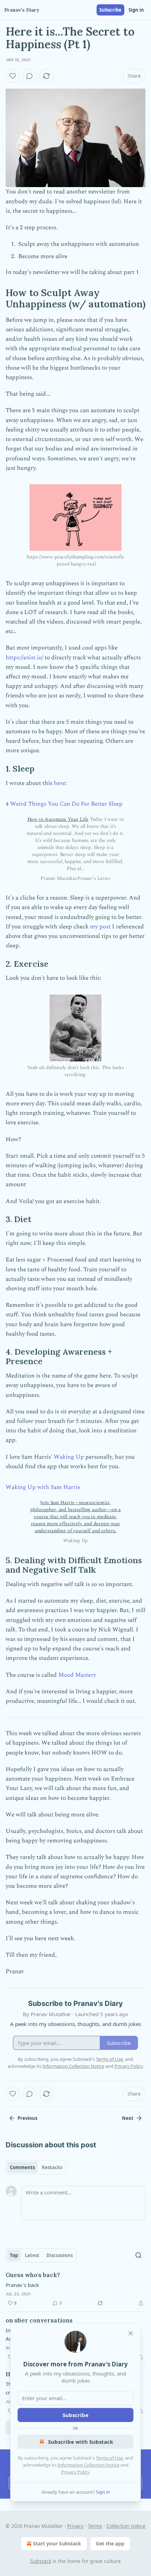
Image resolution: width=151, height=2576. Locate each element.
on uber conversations (39, 2320)
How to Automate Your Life (58, 819)
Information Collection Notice (88, 2465)
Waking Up (69, 1457)
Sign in (136, 10)
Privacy (75, 2526)
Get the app (110, 2543)
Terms (95, 2526)
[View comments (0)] (29, 76)
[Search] (138, 2255)
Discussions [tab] (60, 2255)
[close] (131, 2333)
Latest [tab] (32, 2255)
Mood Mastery (77, 1675)
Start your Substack (57, 2543)
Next (128, 2118)
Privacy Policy (75, 2472)
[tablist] (36, 2167)
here (60, 783)
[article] (75, 2289)
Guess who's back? (33, 2275)
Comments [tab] (22, 2167)
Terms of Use (109, 2458)
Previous (27, 2118)
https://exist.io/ (24, 658)
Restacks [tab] (52, 2167)
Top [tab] (14, 2255)
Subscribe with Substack (81, 2442)
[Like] (13, 76)
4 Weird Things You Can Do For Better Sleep (64, 804)
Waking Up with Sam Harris (43, 1487)
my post (100, 927)
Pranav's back (22, 2285)
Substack (41, 2561)
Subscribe (110, 10)
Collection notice (126, 2526)
